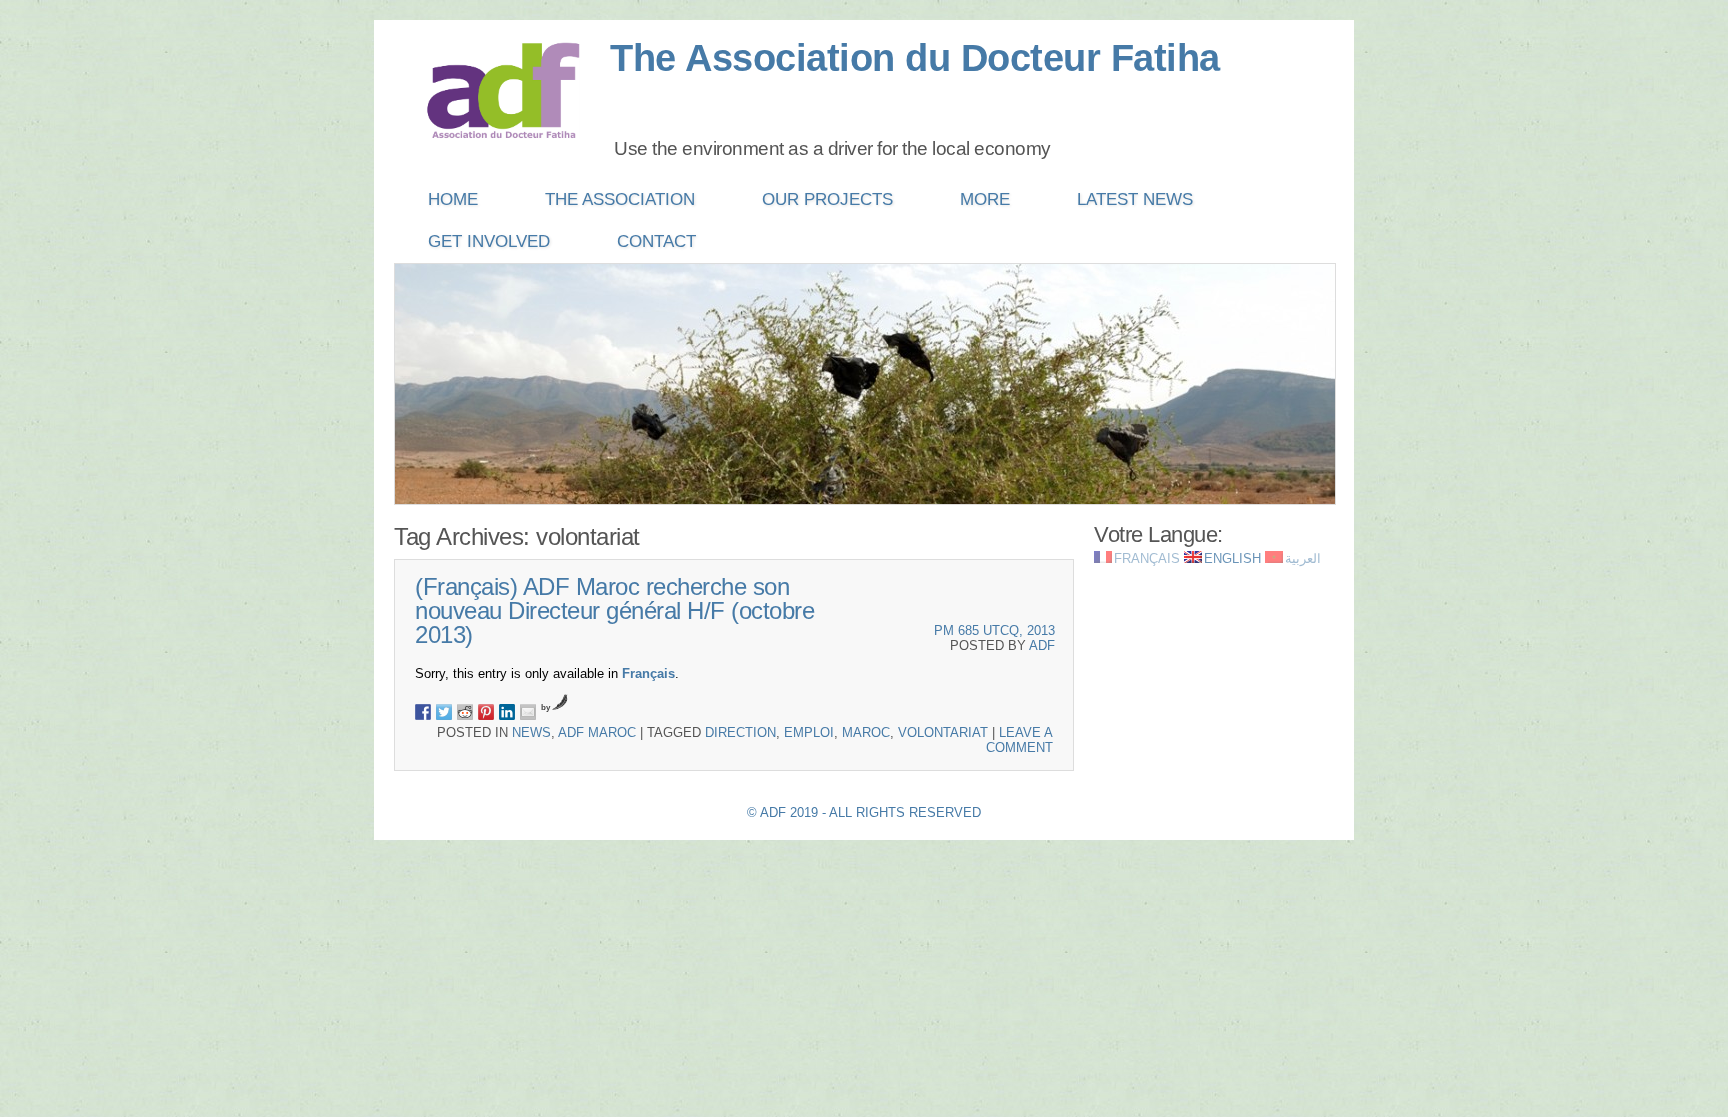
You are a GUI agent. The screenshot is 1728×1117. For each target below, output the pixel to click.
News (531, 732)
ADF (1042, 645)
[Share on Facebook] (423, 712)
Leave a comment (1019, 740)
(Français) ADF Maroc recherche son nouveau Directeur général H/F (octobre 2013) (614, 610)
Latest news (1135, 199)
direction (740, 732)
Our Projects (827, 199)
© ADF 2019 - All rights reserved (864, 812)
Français (648, 673)
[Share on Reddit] (465, 712)
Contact (656, 241)
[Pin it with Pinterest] (486, 712)
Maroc (866, 732)
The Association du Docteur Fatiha (915, 58)
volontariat (943, 732)
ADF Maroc (597, 732)
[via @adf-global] (444, 712)
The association (620, 199)
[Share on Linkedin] (507, 712)
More (985, 199)
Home (453, 199)
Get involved (489, 241)
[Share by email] (528, 712)
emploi (809, 732)
